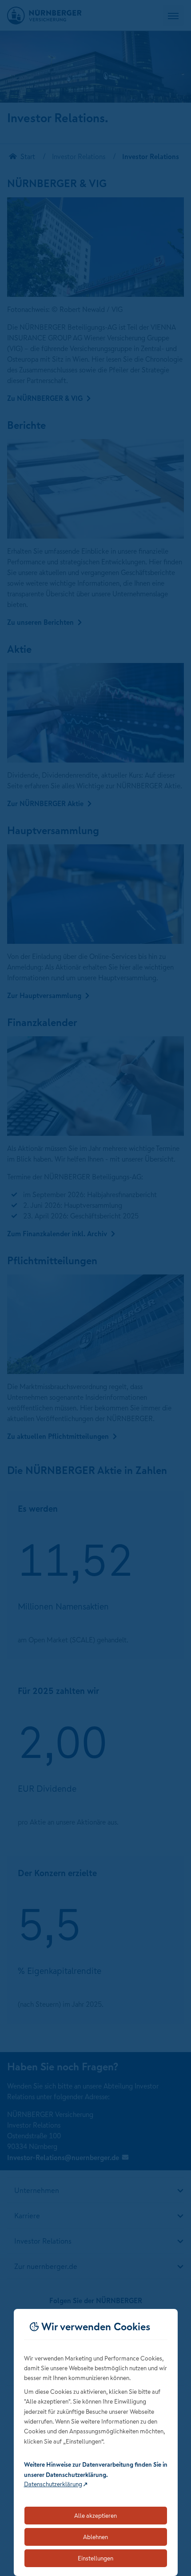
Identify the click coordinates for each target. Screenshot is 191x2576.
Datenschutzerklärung (53, 2484)
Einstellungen (95, 2558)
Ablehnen (95, 2537)
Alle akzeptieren (95, 2516)
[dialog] (96, 2442)
